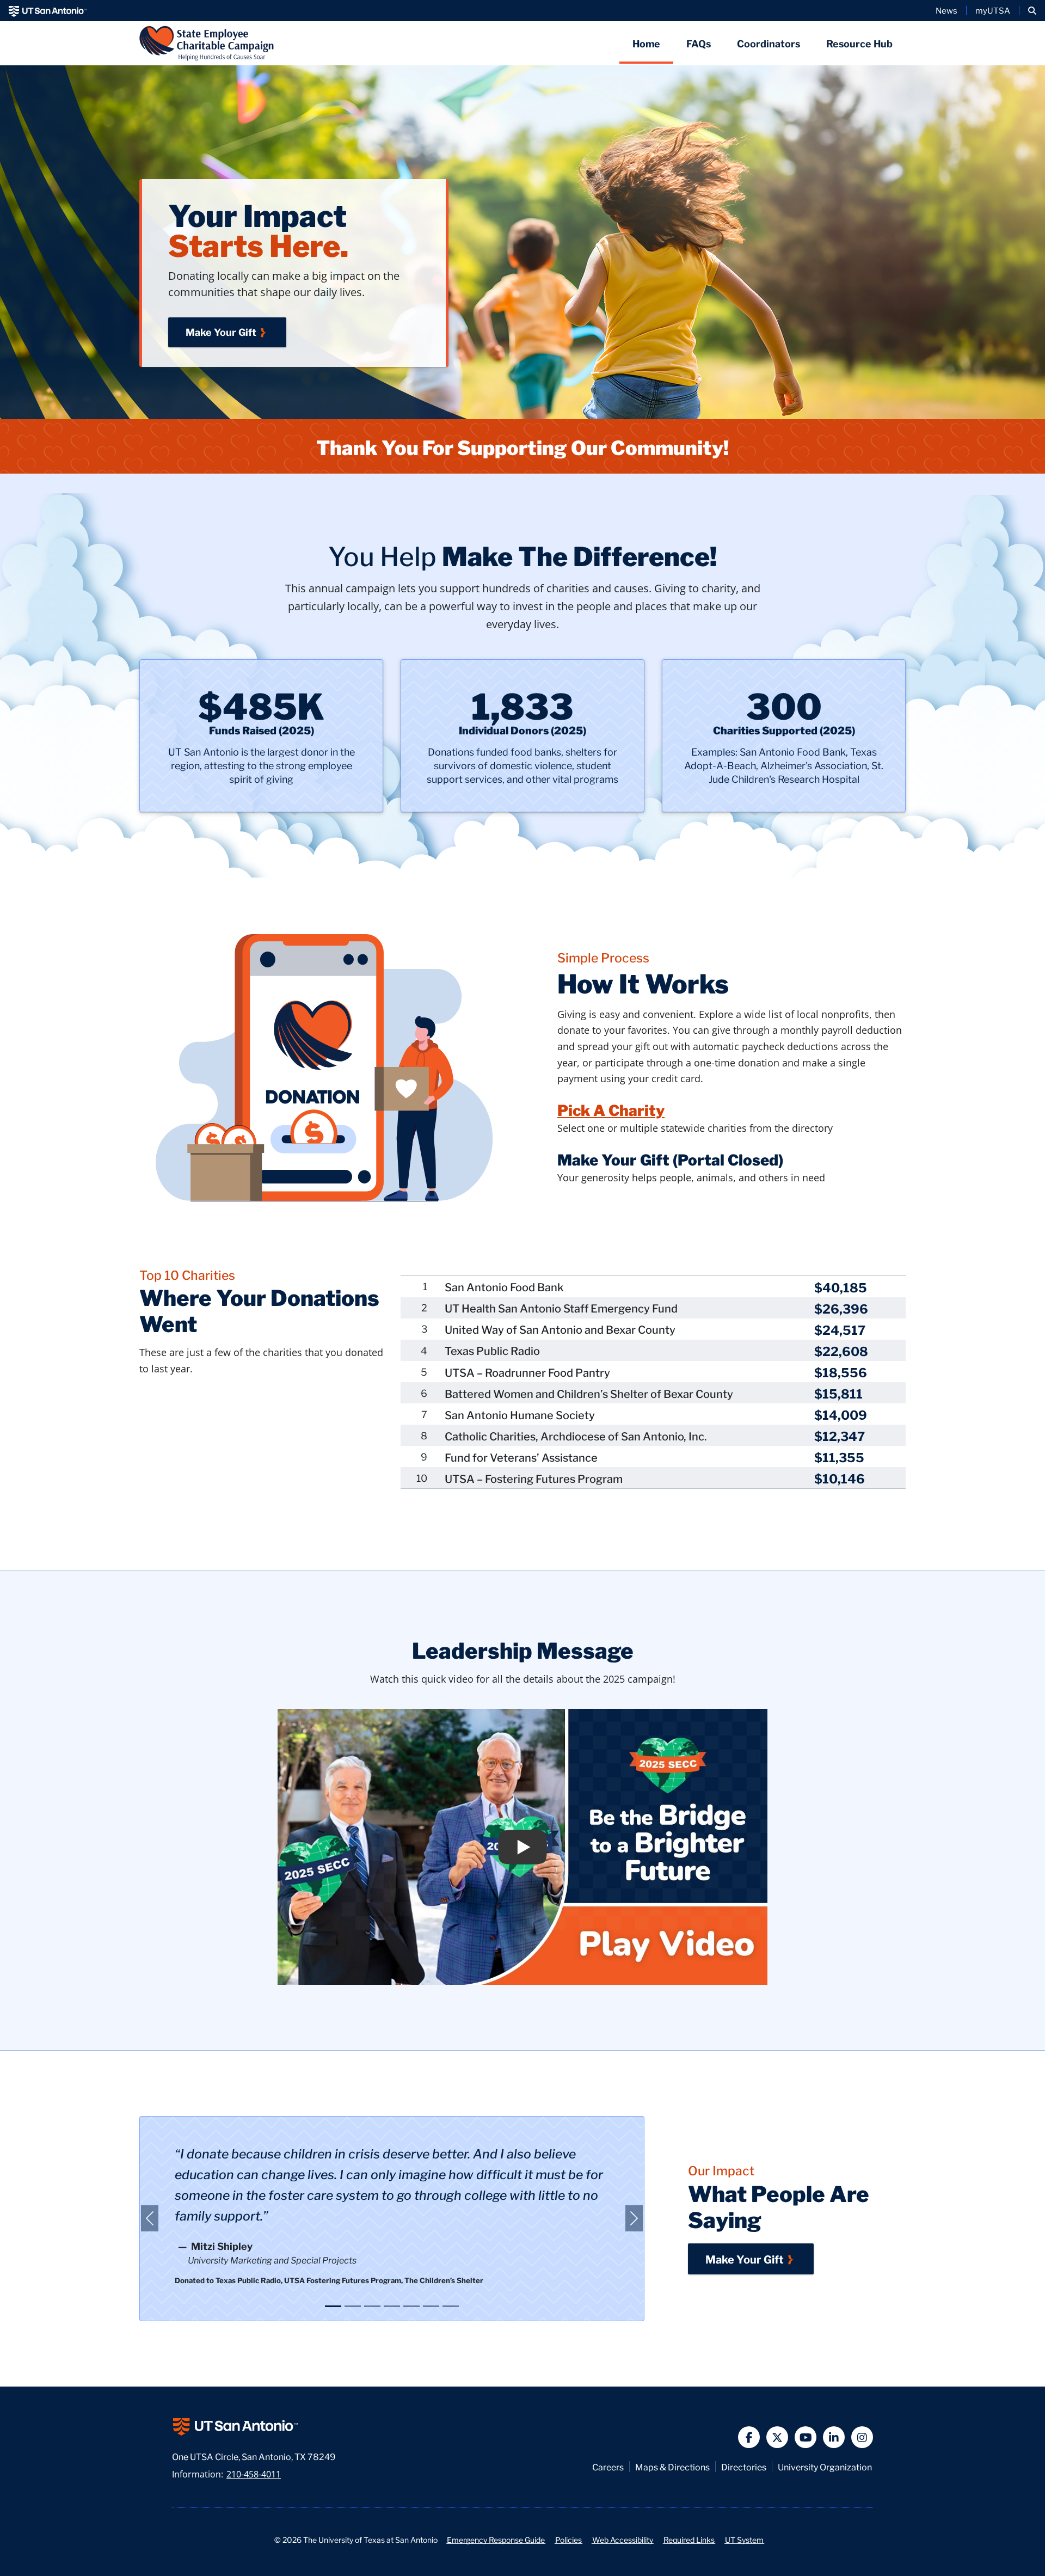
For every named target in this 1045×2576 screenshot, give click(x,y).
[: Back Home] (207, 43)
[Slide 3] (372, 2306)
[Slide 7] (451, 2306)
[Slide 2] (353, 2306)
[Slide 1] (333, 2306)
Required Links (689, 2539)
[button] (1032, 11)
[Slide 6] (431, 2306)
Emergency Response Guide (496, 2539)
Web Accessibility (623, 2539)
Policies (568, 2539)
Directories (744, 2467)
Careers (608, 2467)
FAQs (699, 43)
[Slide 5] (411, 2306)
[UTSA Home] (48, 11)
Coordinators (769, 43)
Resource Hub (859, 43)
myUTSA (993, 10)
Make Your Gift (221, 332)
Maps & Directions (672, 2467)
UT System (744, 2539)
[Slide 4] (392, 2306)
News (946, 10)
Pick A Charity (611, 1109)
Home (646, 43)
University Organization (825, 2467)
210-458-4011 (254, 2474)
